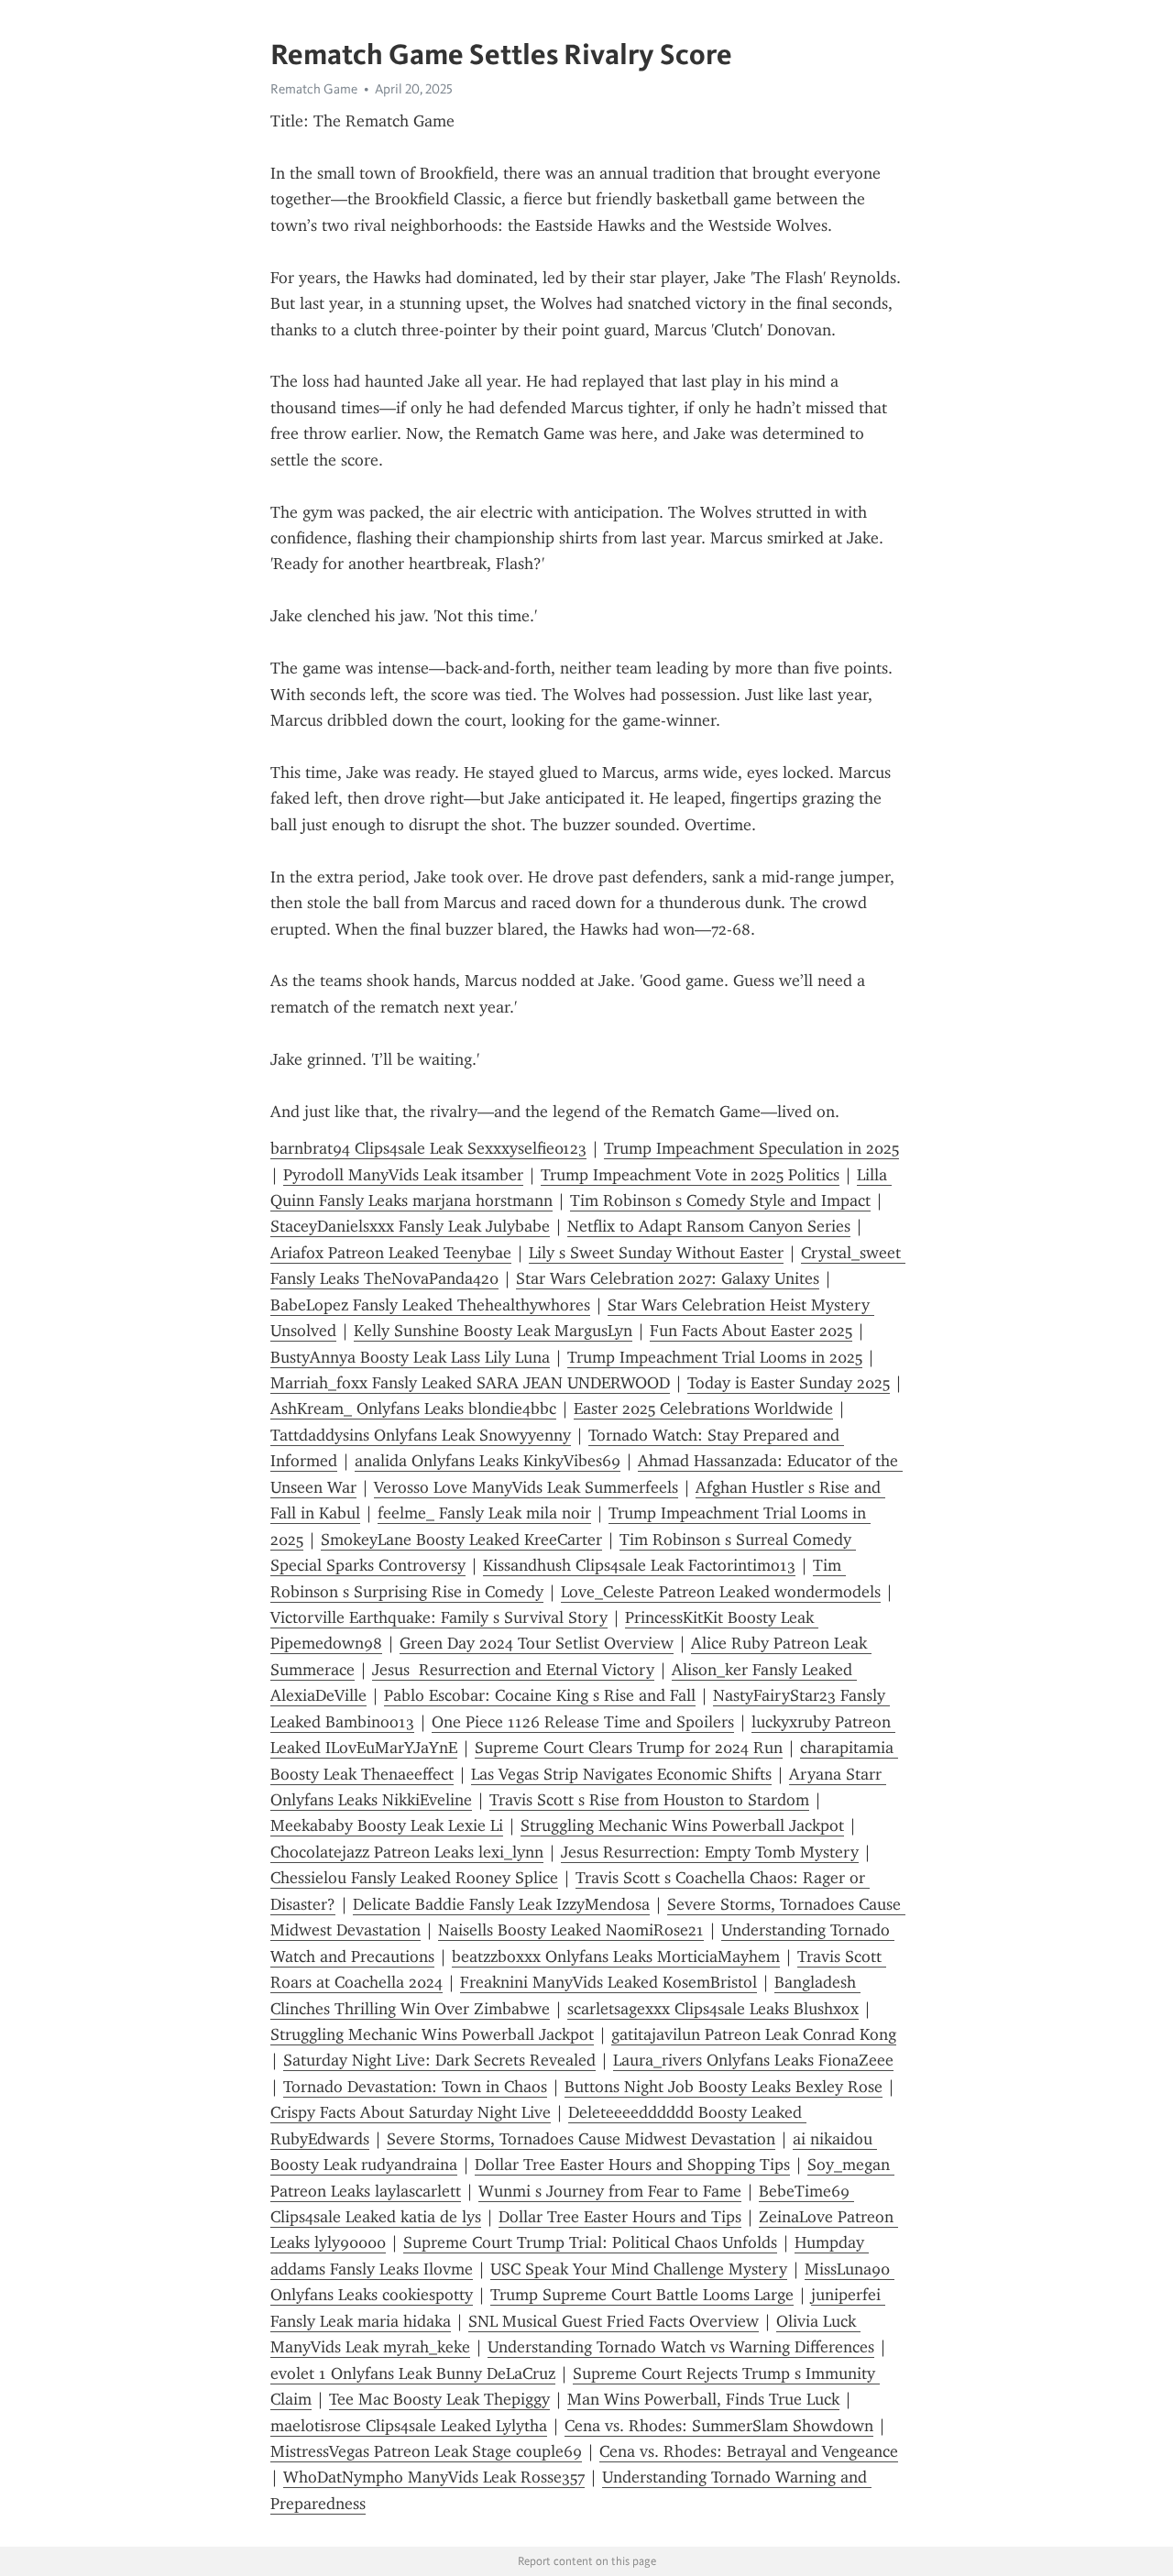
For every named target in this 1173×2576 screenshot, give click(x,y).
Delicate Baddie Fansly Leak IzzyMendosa (501, 1904)
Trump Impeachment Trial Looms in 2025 (715, 1357)
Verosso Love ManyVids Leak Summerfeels (526, 1487)
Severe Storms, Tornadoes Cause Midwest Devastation (581, 2139)
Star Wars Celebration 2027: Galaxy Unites (668, 1278)
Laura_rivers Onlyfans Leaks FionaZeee (753, 2060)
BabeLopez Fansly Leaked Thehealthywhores (430, 1305)
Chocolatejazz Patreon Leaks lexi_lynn (407, 1852)
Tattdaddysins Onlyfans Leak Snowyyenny (421, 1435)
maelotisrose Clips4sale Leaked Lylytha (409, 2426)
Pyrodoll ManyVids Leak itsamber (403, 1175)
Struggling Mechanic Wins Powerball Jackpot (682, 1825)
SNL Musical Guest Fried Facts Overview (614, 2321)
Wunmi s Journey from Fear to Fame (610, 2191)
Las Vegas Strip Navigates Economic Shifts (621, 1774)
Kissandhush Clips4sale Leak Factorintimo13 (639, 1565)
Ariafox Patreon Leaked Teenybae (391, 1253)
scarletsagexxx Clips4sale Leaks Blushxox (713, 2009)
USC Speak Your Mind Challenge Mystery (639, 2269)
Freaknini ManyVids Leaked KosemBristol (608, 1982)
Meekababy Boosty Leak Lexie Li (387, 1825)
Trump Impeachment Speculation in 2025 (751, 1148)
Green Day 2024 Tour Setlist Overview (537, 1643)
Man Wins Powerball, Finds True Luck (703, 2399)
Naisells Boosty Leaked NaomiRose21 (571, 1930)
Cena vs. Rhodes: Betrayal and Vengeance (749, 2451)
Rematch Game (314, 89)
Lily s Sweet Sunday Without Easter (656, 1253)
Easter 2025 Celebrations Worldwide (703, 1409)
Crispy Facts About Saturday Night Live (411, 2112)
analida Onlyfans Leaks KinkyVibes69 (488, 1461)
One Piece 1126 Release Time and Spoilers (583, 1722)
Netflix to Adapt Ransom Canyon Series (709, 1226)
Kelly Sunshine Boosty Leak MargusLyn (493, 1331)
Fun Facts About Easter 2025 (751, 1331)
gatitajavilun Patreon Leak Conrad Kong (754, 2034)
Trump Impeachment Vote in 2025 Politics (690, 1175)
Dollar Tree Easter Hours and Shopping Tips (632, 2165)
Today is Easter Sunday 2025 (789, 1383)
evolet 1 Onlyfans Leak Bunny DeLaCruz (413, 2373)
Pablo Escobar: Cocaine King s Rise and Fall (540, 1695)
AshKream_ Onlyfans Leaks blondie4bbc (413, 1409)
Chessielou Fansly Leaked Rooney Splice (414, 1878)
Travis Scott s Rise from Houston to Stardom (649, 1800)
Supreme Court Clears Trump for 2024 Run (629, 1748)
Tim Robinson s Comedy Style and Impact (720, 1200)
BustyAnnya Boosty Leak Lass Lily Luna (410, 1357)
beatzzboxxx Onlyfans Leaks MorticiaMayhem (616, 1957)
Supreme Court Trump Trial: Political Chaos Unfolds (590, 2242)
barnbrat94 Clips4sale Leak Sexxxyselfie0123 (428, 1148)
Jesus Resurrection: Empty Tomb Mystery (710, 1852)
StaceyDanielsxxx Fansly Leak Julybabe (410, 1226)
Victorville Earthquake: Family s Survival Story (439, 1617)
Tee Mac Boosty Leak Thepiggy (439, 2399)
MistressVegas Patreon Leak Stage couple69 (426, 2451)
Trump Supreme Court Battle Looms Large (642, 2295)
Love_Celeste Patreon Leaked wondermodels (721, 1592)
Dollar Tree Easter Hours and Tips (620, 2217)
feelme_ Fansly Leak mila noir (484, 1513)
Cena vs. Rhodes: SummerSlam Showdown (719, 2426)
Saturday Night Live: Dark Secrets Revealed (439, 2060)
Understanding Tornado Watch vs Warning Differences (681, 2347)
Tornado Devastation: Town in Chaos (415, 2087)
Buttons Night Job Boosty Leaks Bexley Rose (724, 2087)
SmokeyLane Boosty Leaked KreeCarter (461, 1540)
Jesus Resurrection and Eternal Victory (513, 1670)
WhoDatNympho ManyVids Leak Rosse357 (434, 2477)
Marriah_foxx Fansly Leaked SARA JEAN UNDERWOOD (470, 1383)
